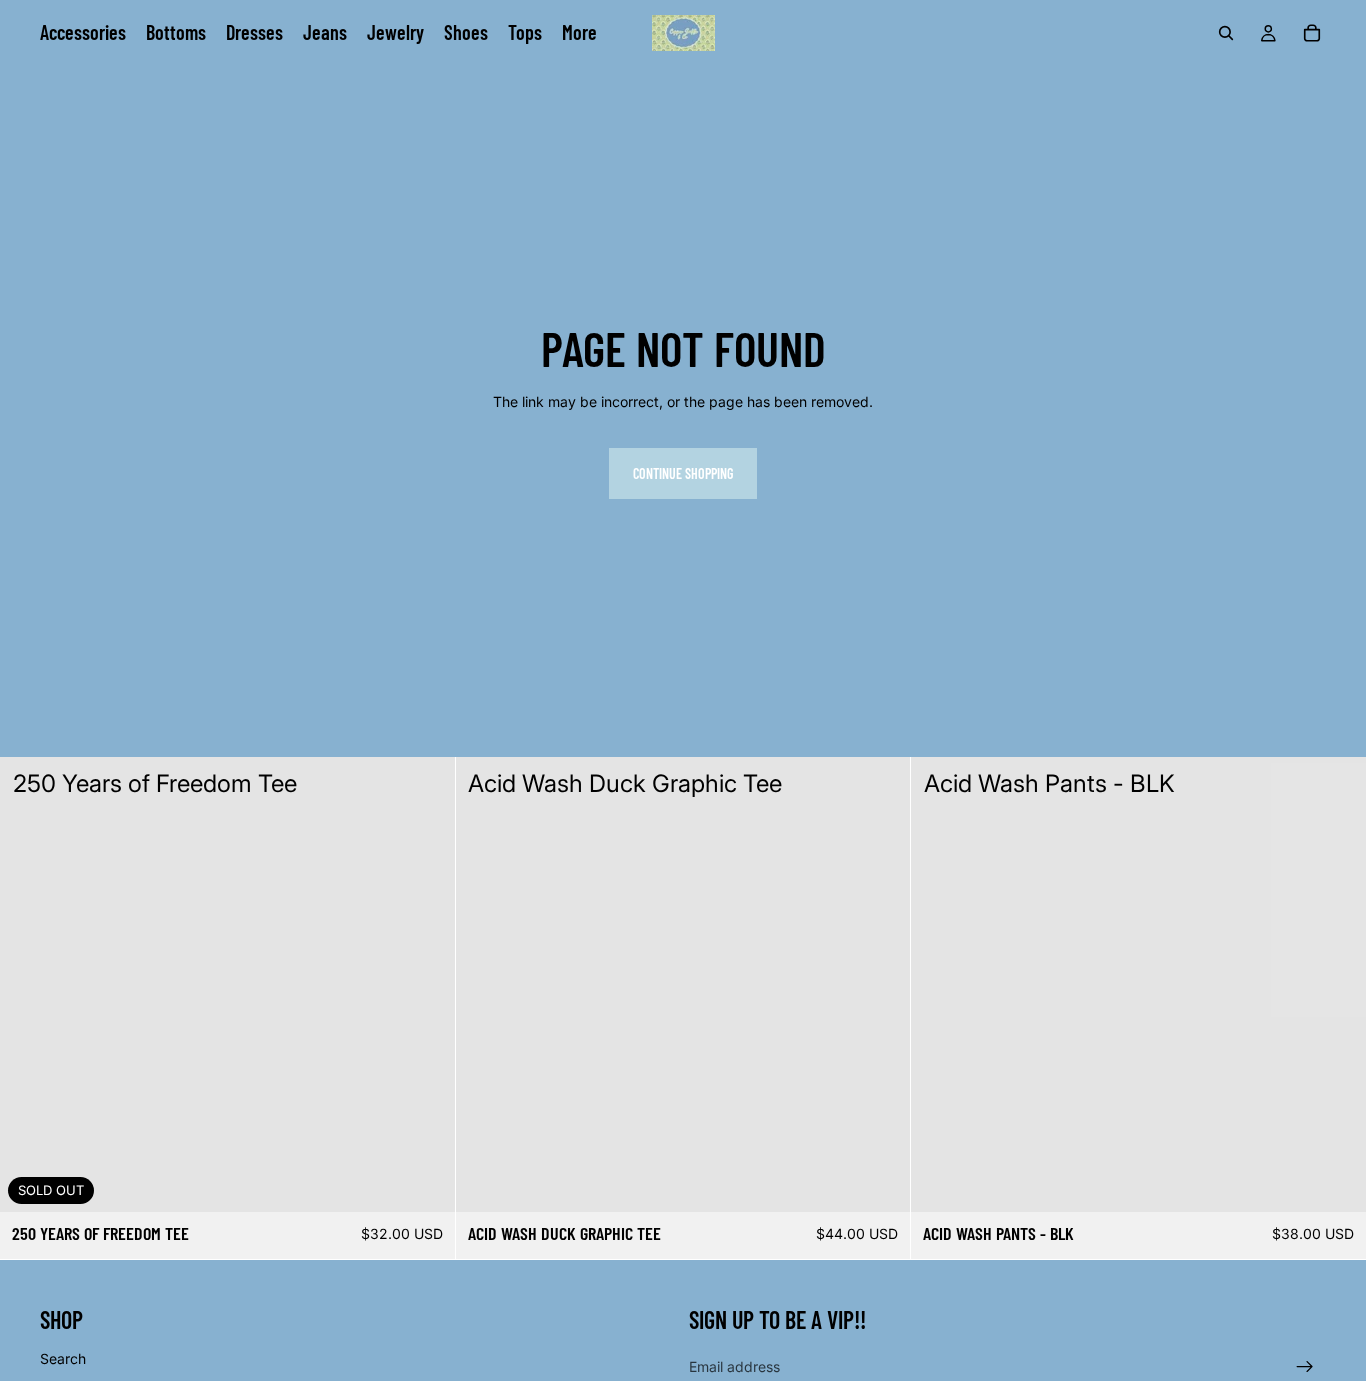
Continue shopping (683, 473)
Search (63, 1358)
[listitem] (579, 33)
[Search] (1226, 33)
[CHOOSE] (880, 1181)
